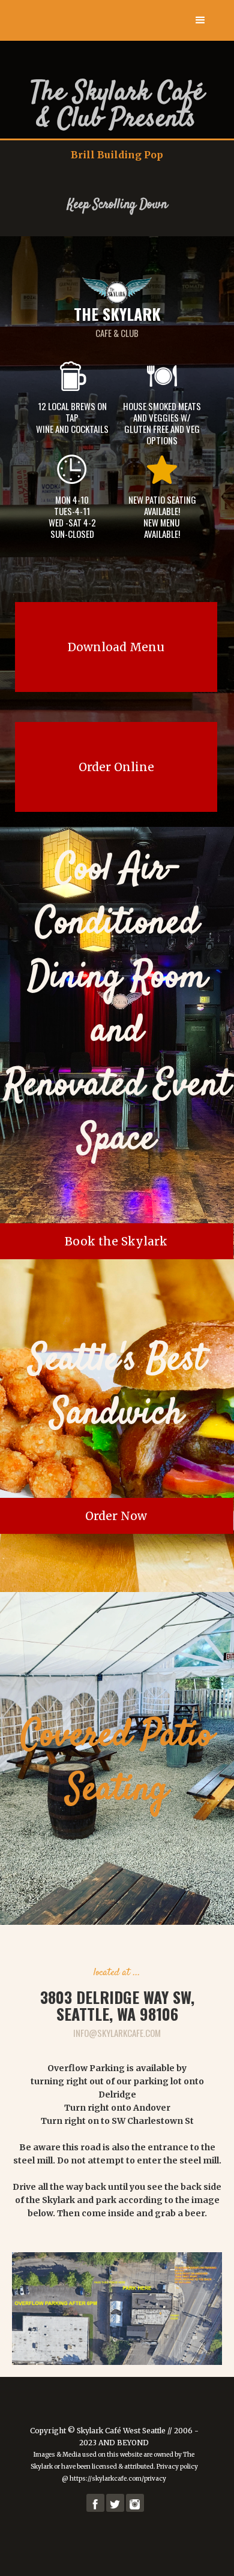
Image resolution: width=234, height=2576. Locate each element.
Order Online (116, 767)
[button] (200, 20)
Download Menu (116, 647)
